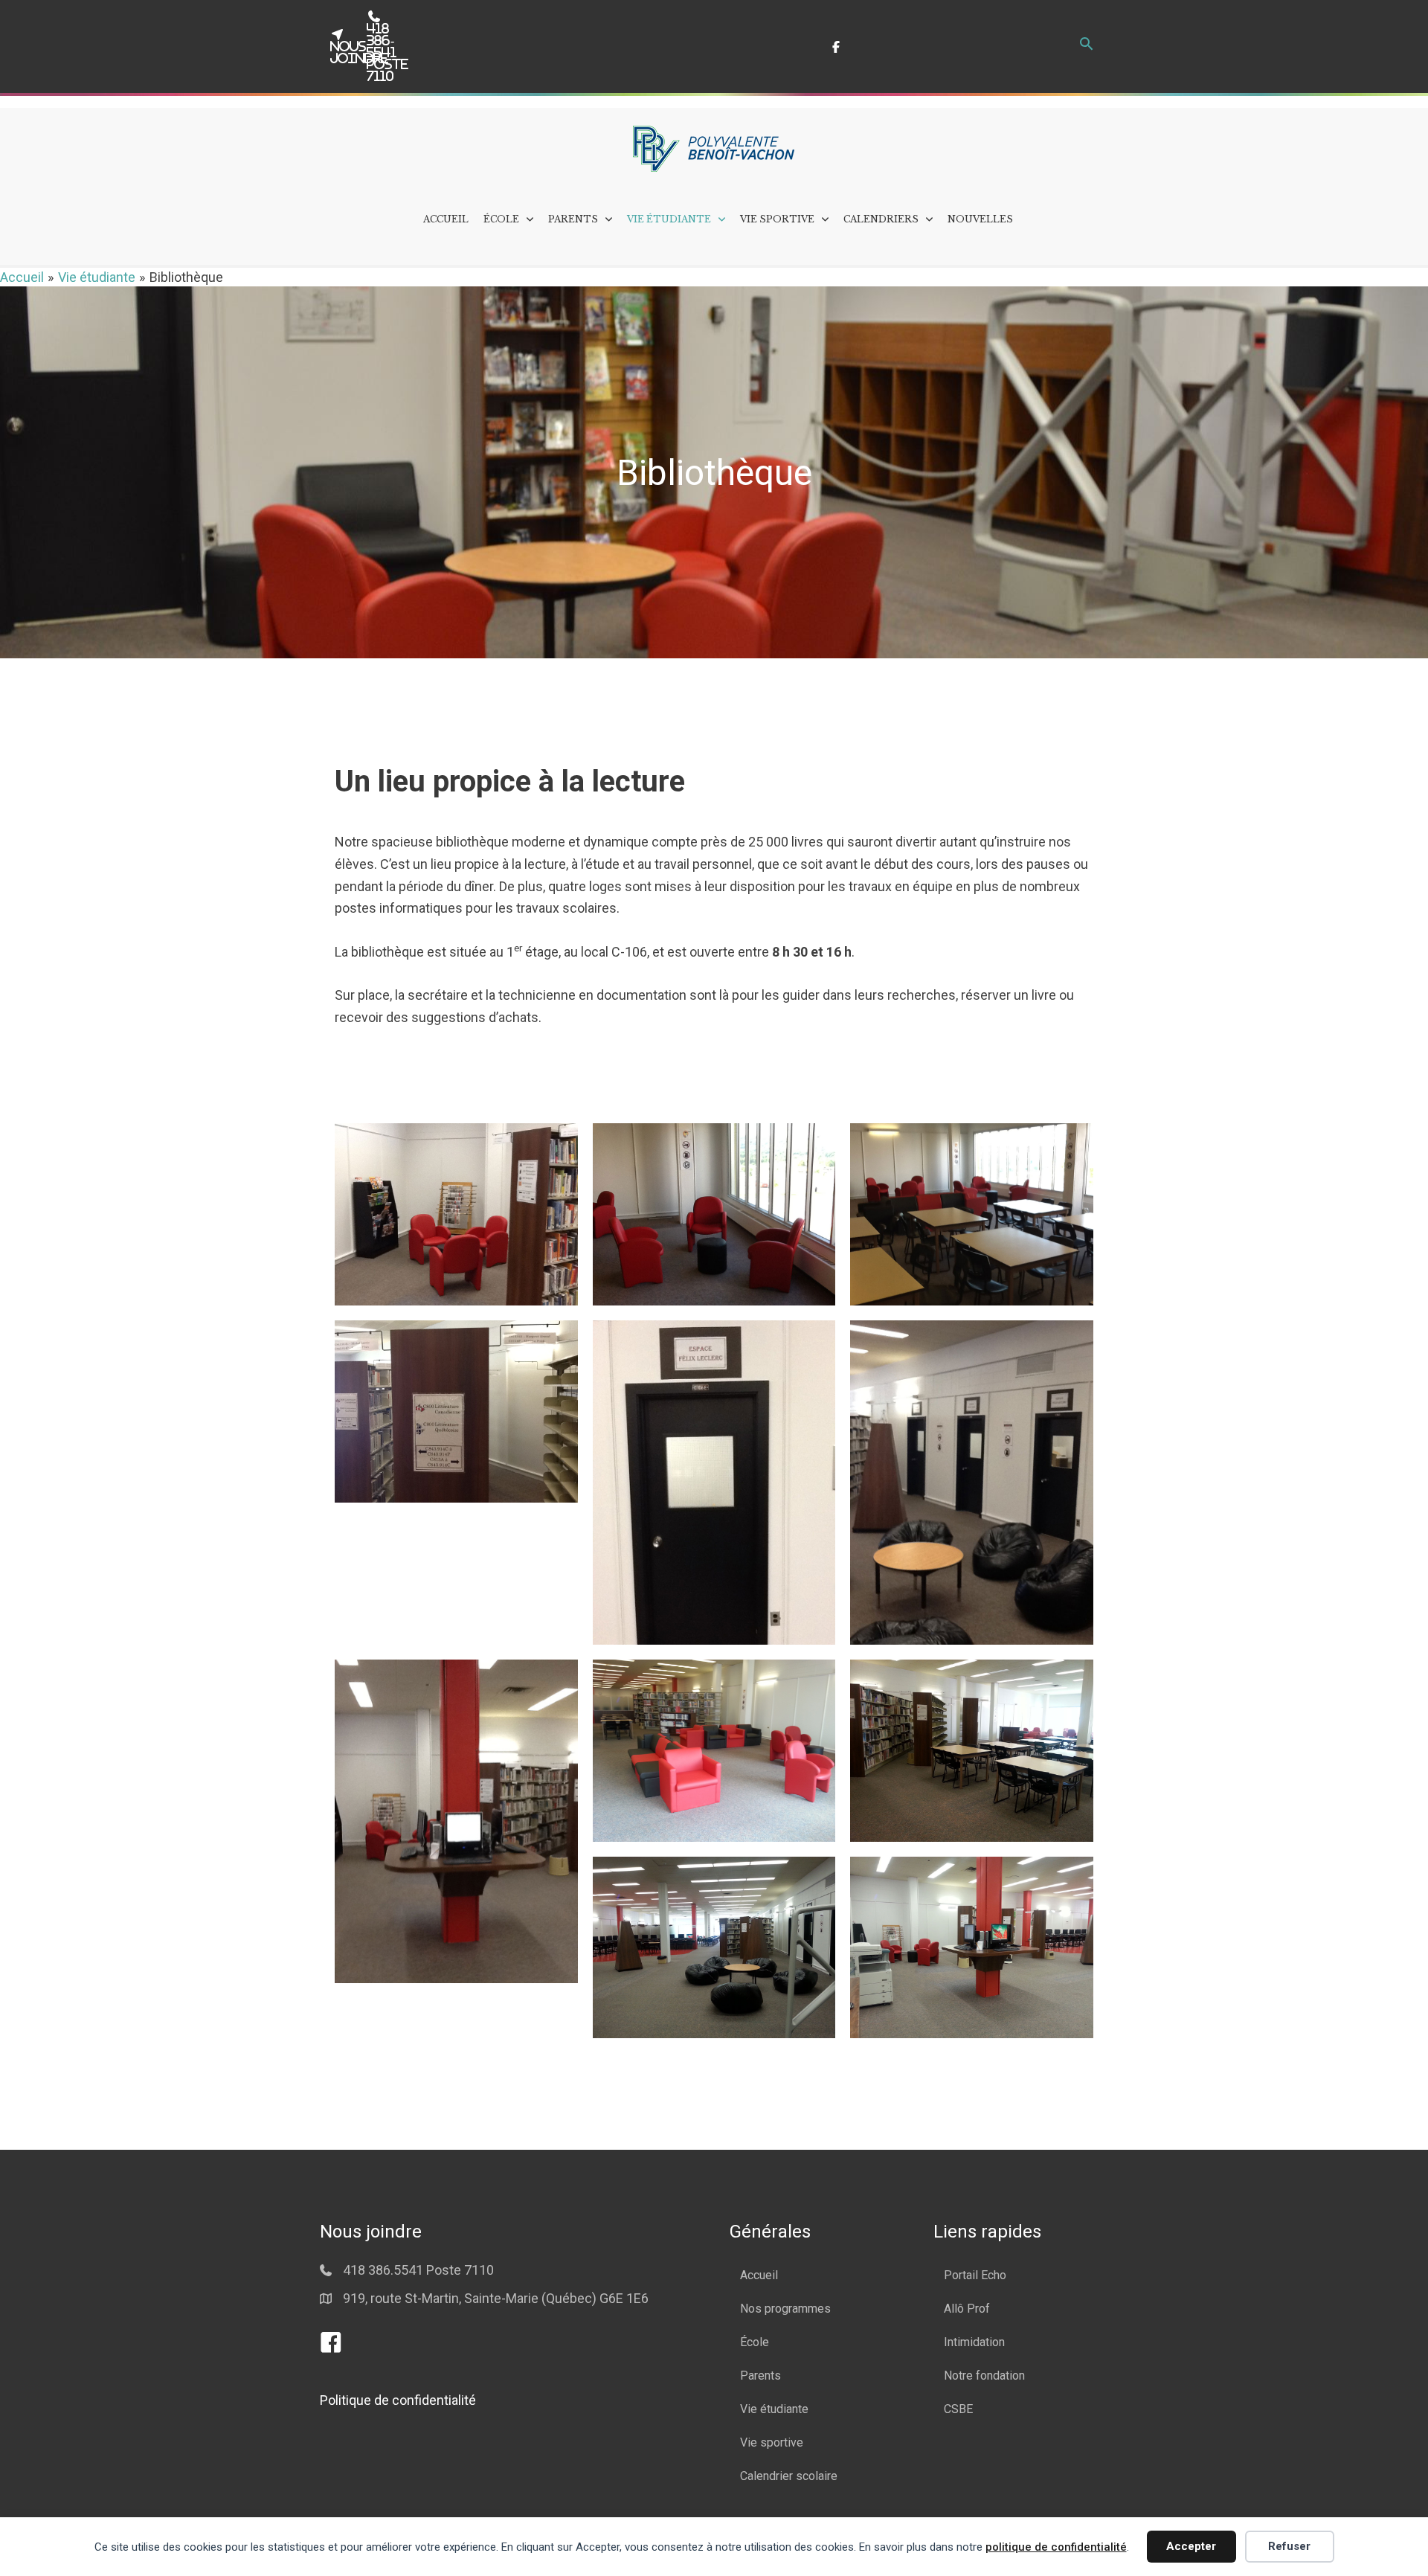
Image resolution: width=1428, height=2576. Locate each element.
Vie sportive (772, 2442)
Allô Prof (967, 2309)
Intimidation (974, 2342)
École (755, 2342)
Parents (760, 2376)
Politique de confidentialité (398, 2400)
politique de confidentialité (1056, 2547)
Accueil (759, 2275)
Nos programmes (785, 2309)
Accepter (1191, 2546)
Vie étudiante (774, 2409)
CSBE (958, 2409)
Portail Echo (975, 2275)
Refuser (1289, 2546)
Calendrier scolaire (789, 2476)
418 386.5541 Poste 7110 (418, 2270)
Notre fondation (984, 2376)
